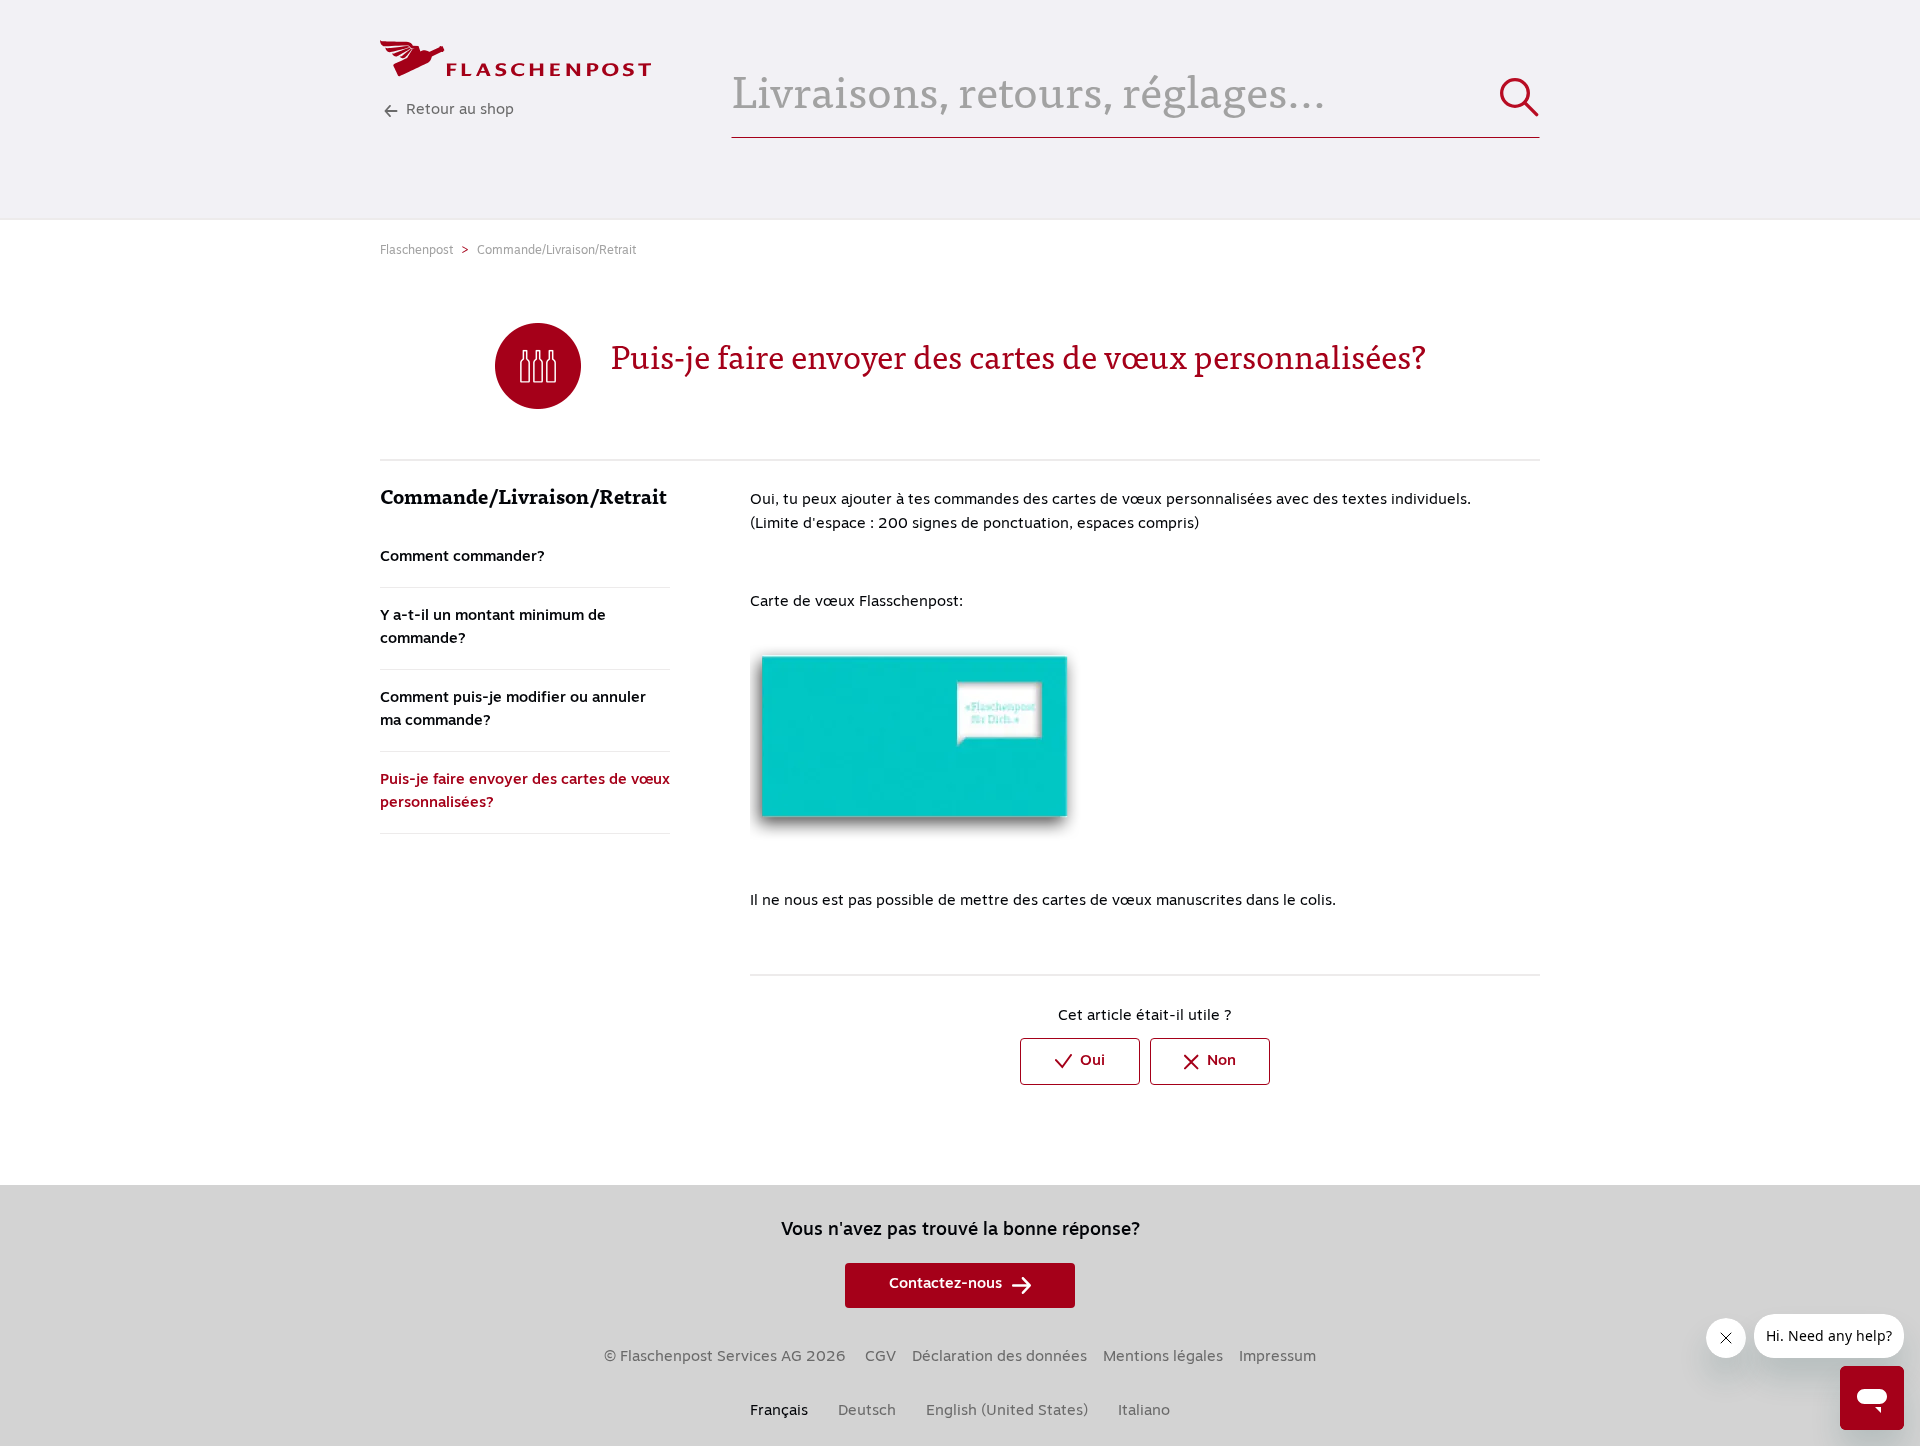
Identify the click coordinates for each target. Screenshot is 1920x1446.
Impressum (1277, 1357)
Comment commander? (462, 557)
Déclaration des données (999, 1357)
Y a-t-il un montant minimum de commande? (493, 628)
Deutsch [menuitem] (867, 1411)
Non (1221, 1061)
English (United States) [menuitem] (1007, 1411)
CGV (880, 1357)
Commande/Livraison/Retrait (556, 251)
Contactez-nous (945, 1284)
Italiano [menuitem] (1144, 1411)
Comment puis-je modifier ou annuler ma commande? (513, 710)
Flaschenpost (416, 251)
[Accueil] (515, 58)
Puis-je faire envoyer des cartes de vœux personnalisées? (525, 792)
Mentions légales (1163, 1357)
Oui (1092, 1061)
